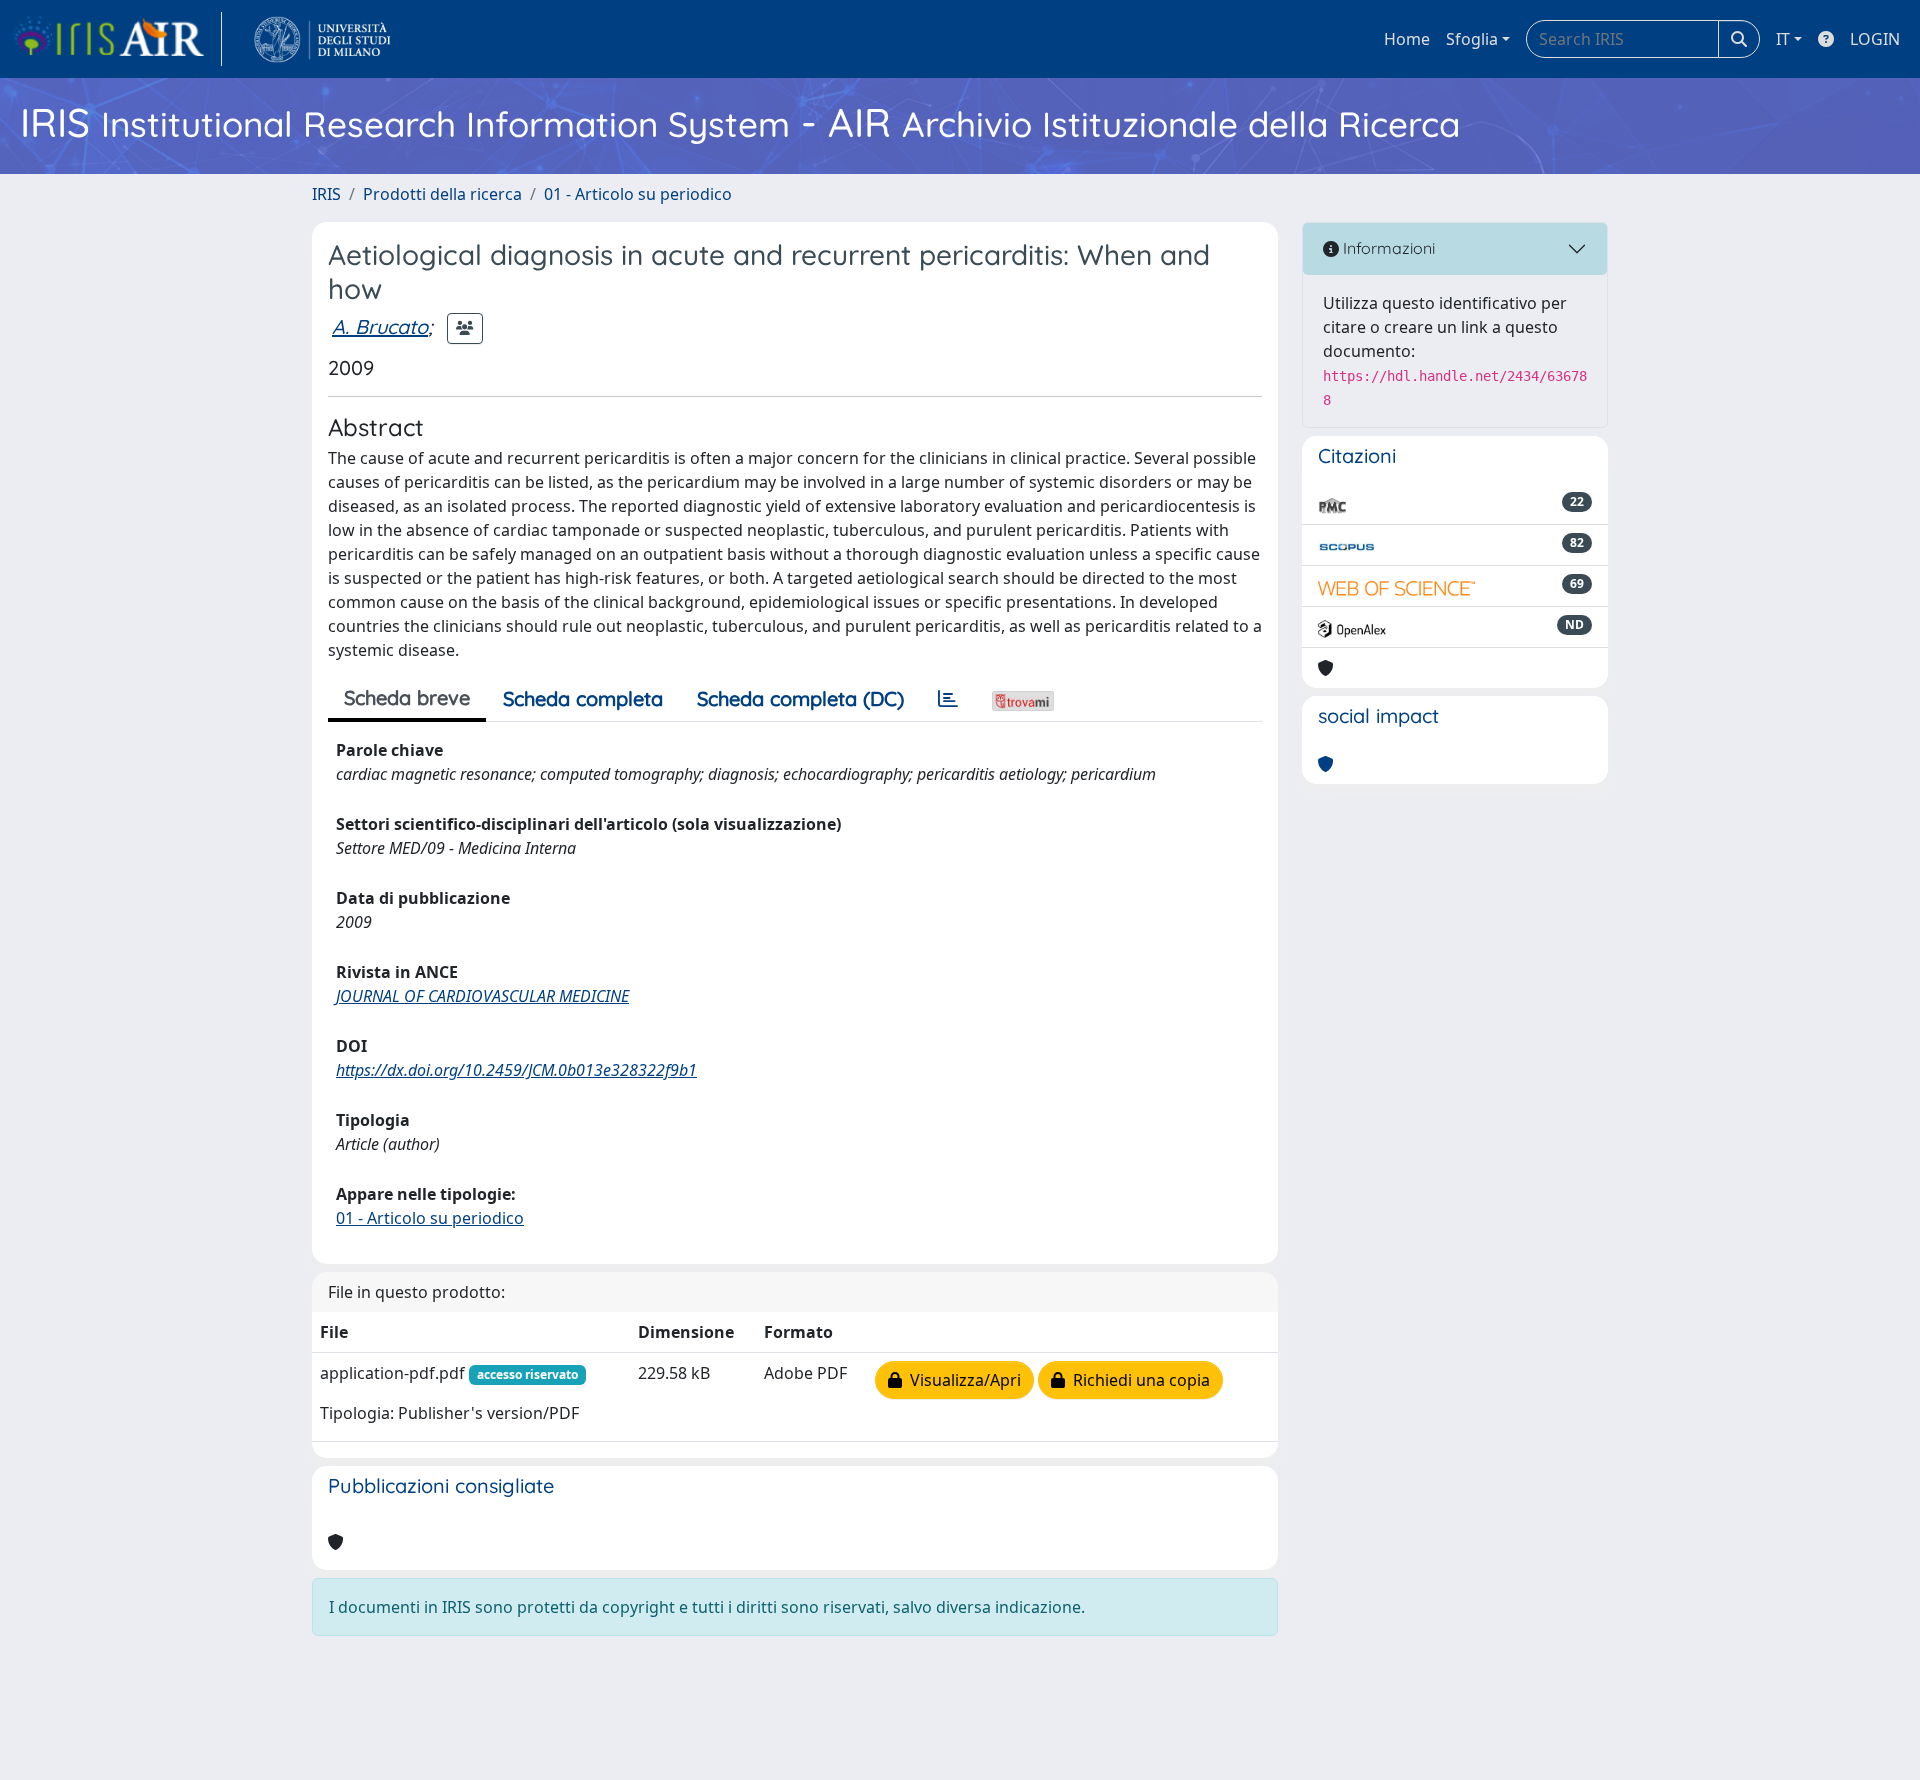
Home (1407, 39)
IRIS (326, 194)
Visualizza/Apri (961, 1380)
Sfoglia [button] (1472, 39)
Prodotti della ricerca (442, 194)
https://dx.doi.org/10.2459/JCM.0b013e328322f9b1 (516, 1070)
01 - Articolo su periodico (638, 194)
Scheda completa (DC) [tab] (800, 698)
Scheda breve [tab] (407, 697)
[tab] (948, 699)
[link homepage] (117, 39)
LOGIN (1875, 39)
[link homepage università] (322, 39)
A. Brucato (380, 326)
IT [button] (1783, 39)
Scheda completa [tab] (583, 698)
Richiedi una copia (1137, 1380)
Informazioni (1387, 248)
